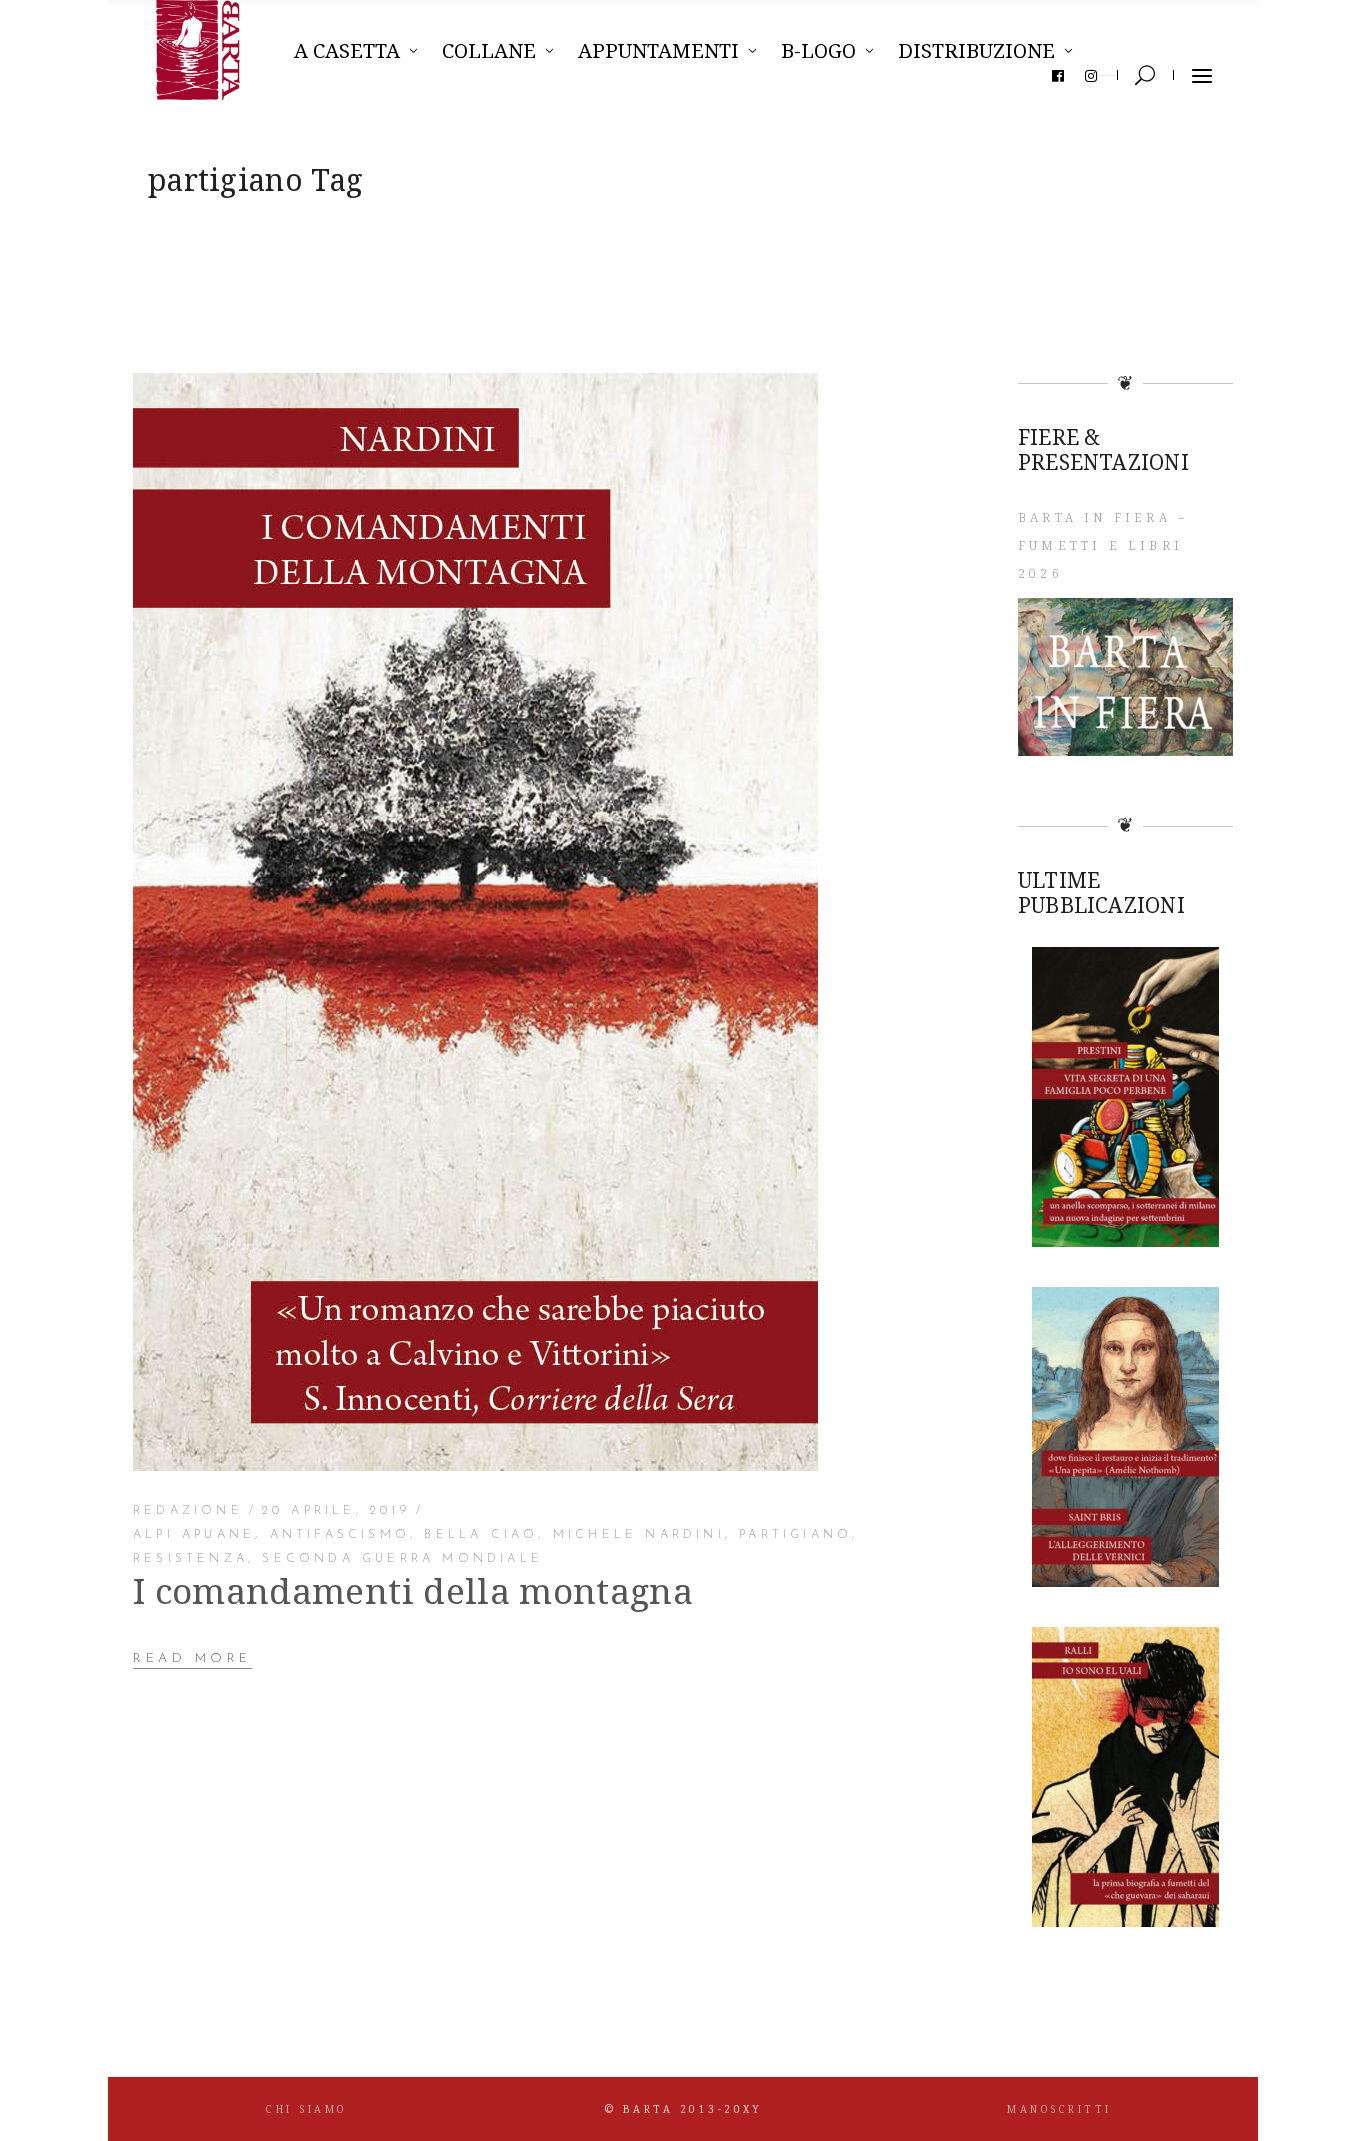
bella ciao (481, 1535)
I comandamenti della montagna (413, 1590)
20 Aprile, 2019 (336, 1511)
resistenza (190, 1559)
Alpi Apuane (194, 1535)
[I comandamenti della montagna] (475, 922)
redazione (188, 1511)
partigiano (795, 1535)
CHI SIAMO (306, 2109)
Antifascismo (340, 1535)
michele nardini (639, 1535)
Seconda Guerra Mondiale (402, 1559)
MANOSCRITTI (1059, 2109)
